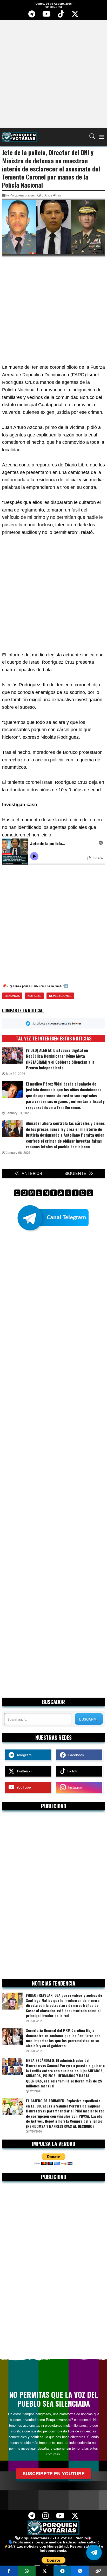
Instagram (75, 1787)
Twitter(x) (23, 1771)
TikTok (71, 1771)
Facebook (75, 1755)
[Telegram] (32, 16)
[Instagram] (46, 2517)
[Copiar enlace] (98, 2571)
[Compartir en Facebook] (9, 2571)
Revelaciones (60, 996)
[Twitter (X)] (75, 16)
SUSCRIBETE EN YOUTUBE (54, 2474)
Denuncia (12, 996)
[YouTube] (46, 16)
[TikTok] (61, 16)
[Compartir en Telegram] (62, 2571)
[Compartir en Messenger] (80, 2571)
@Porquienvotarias (21, 195)
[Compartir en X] (45, 2571)
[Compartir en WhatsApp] (27, 2571)
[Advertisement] (53, 73)
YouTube (23, 1787)
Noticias (34, 996)
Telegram (23, 1755)
